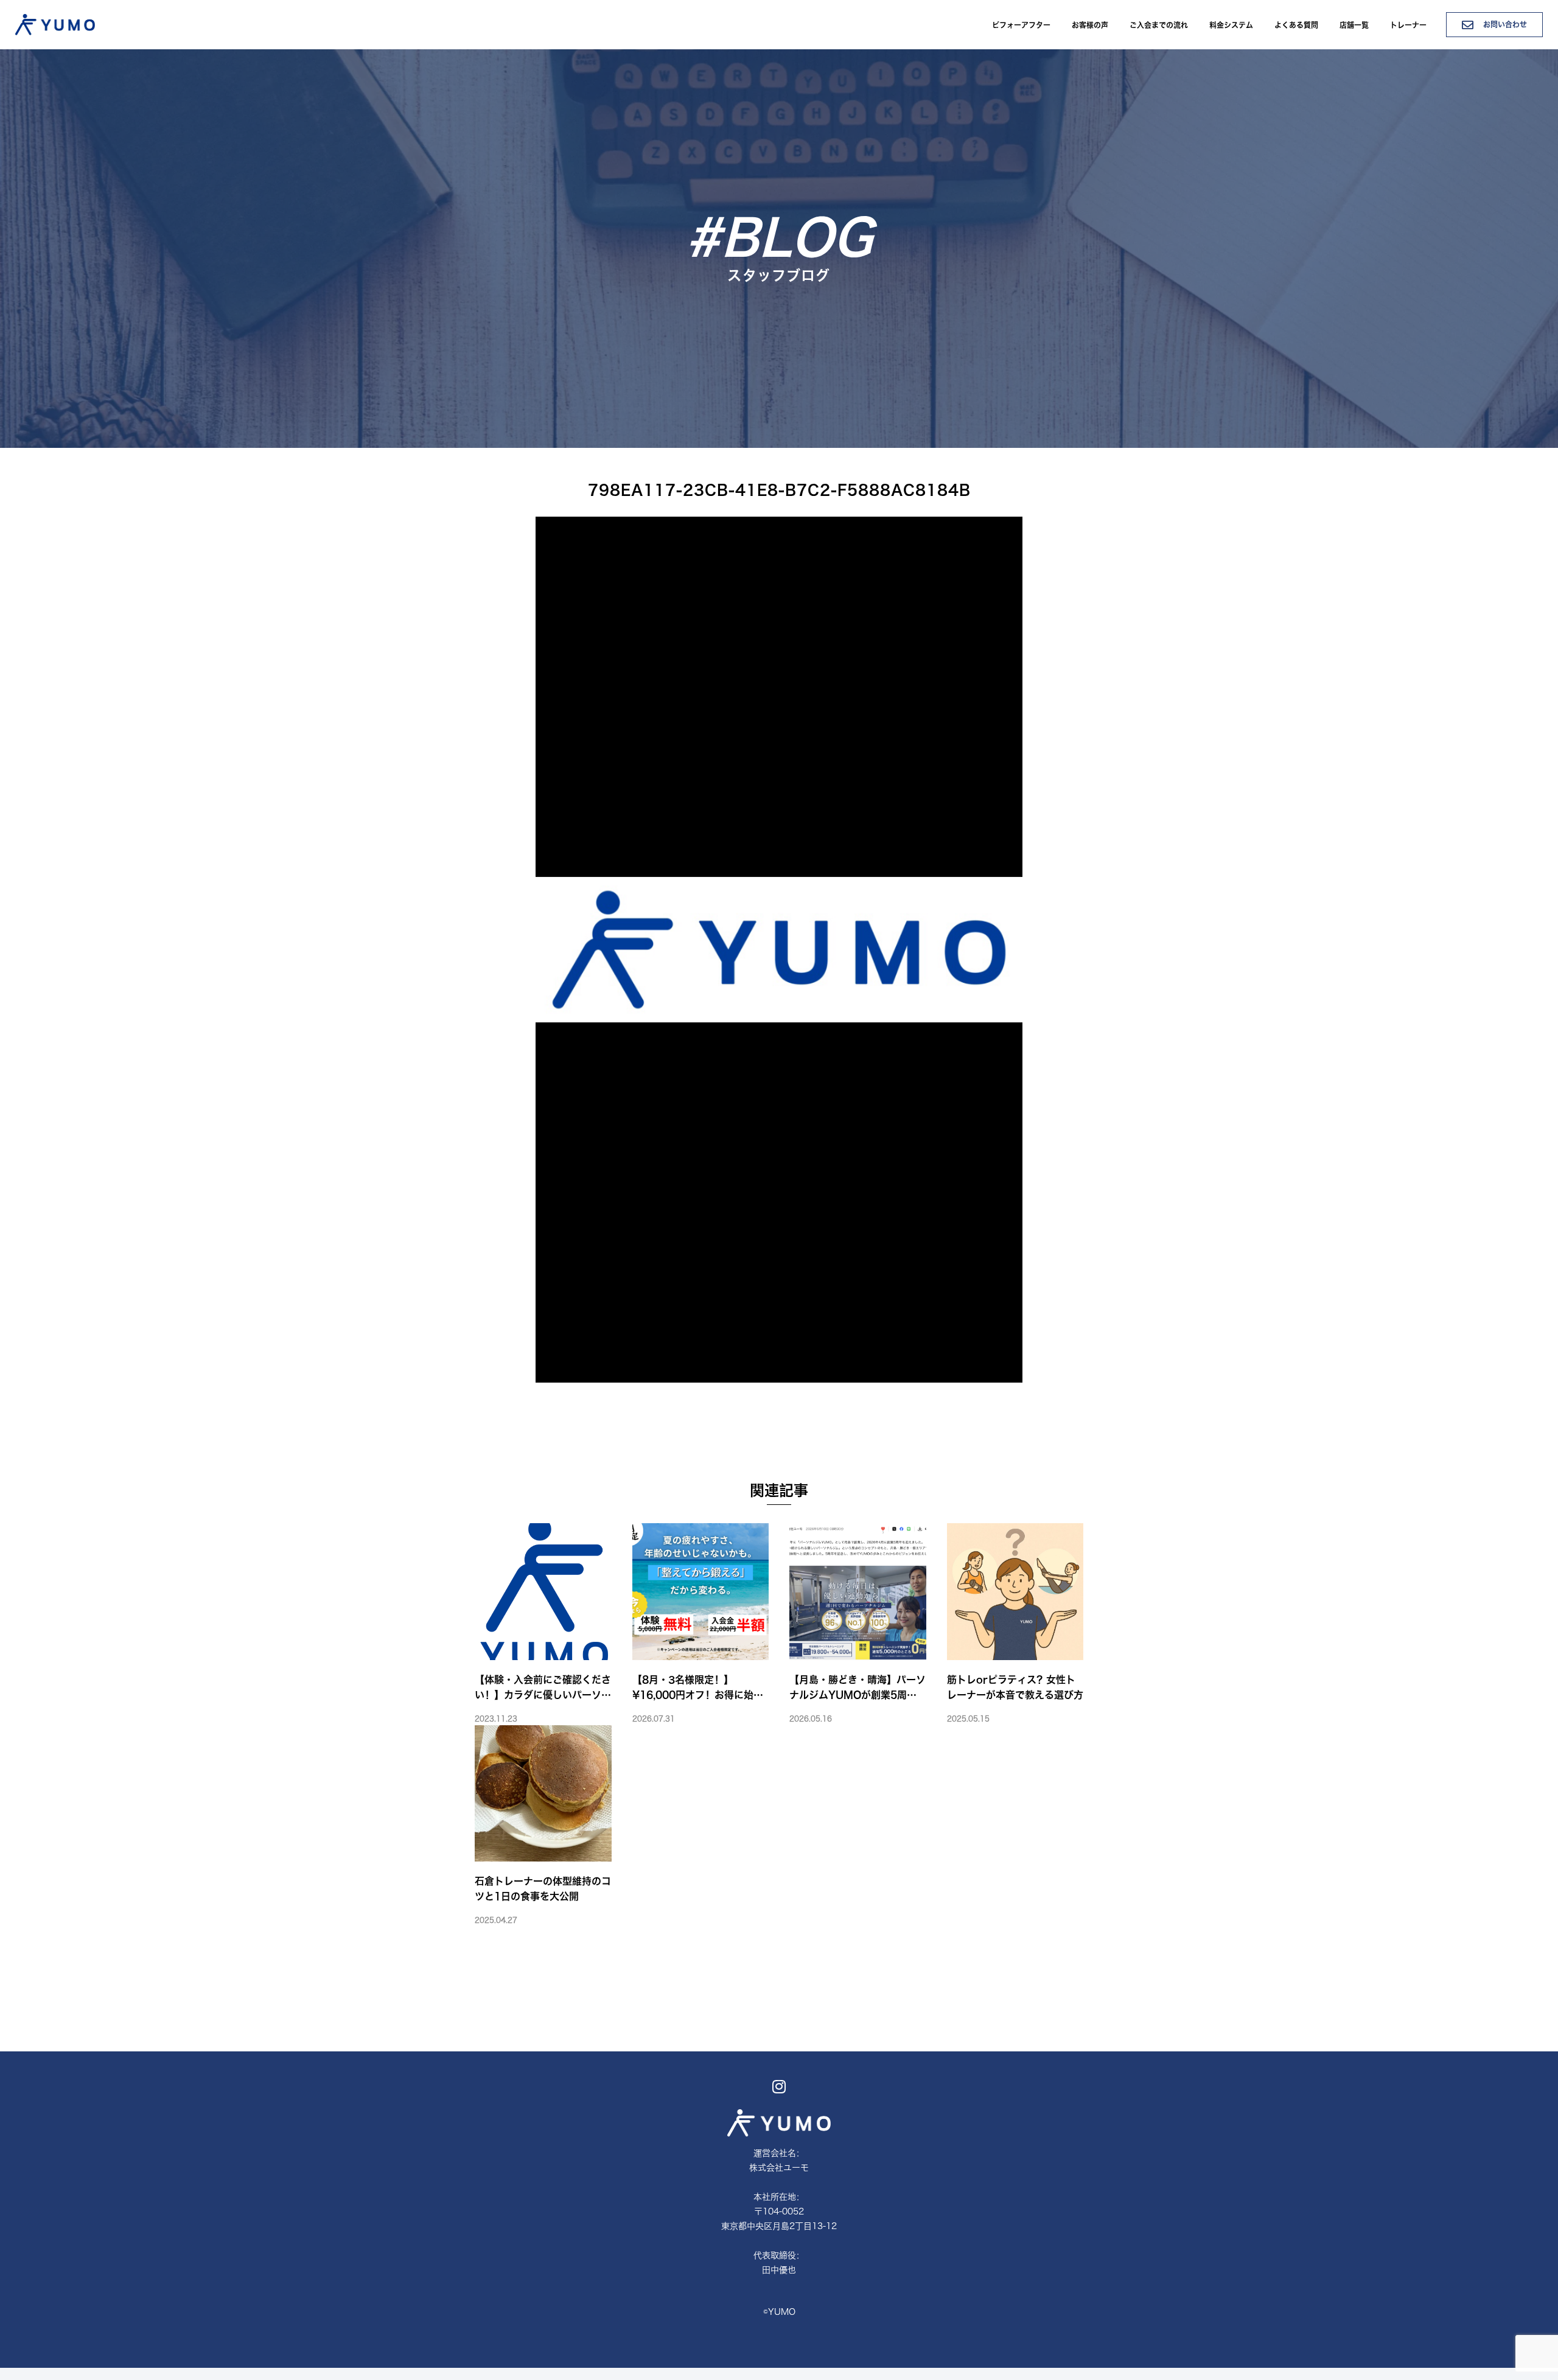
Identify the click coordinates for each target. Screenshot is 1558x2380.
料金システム (1231, 25)
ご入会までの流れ (1159, 25)
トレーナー (1408, 25)
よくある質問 (1296, 25)
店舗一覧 (1354, 25)
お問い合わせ (1504, 24)
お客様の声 (1090, 25)
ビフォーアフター (1021, 25)
